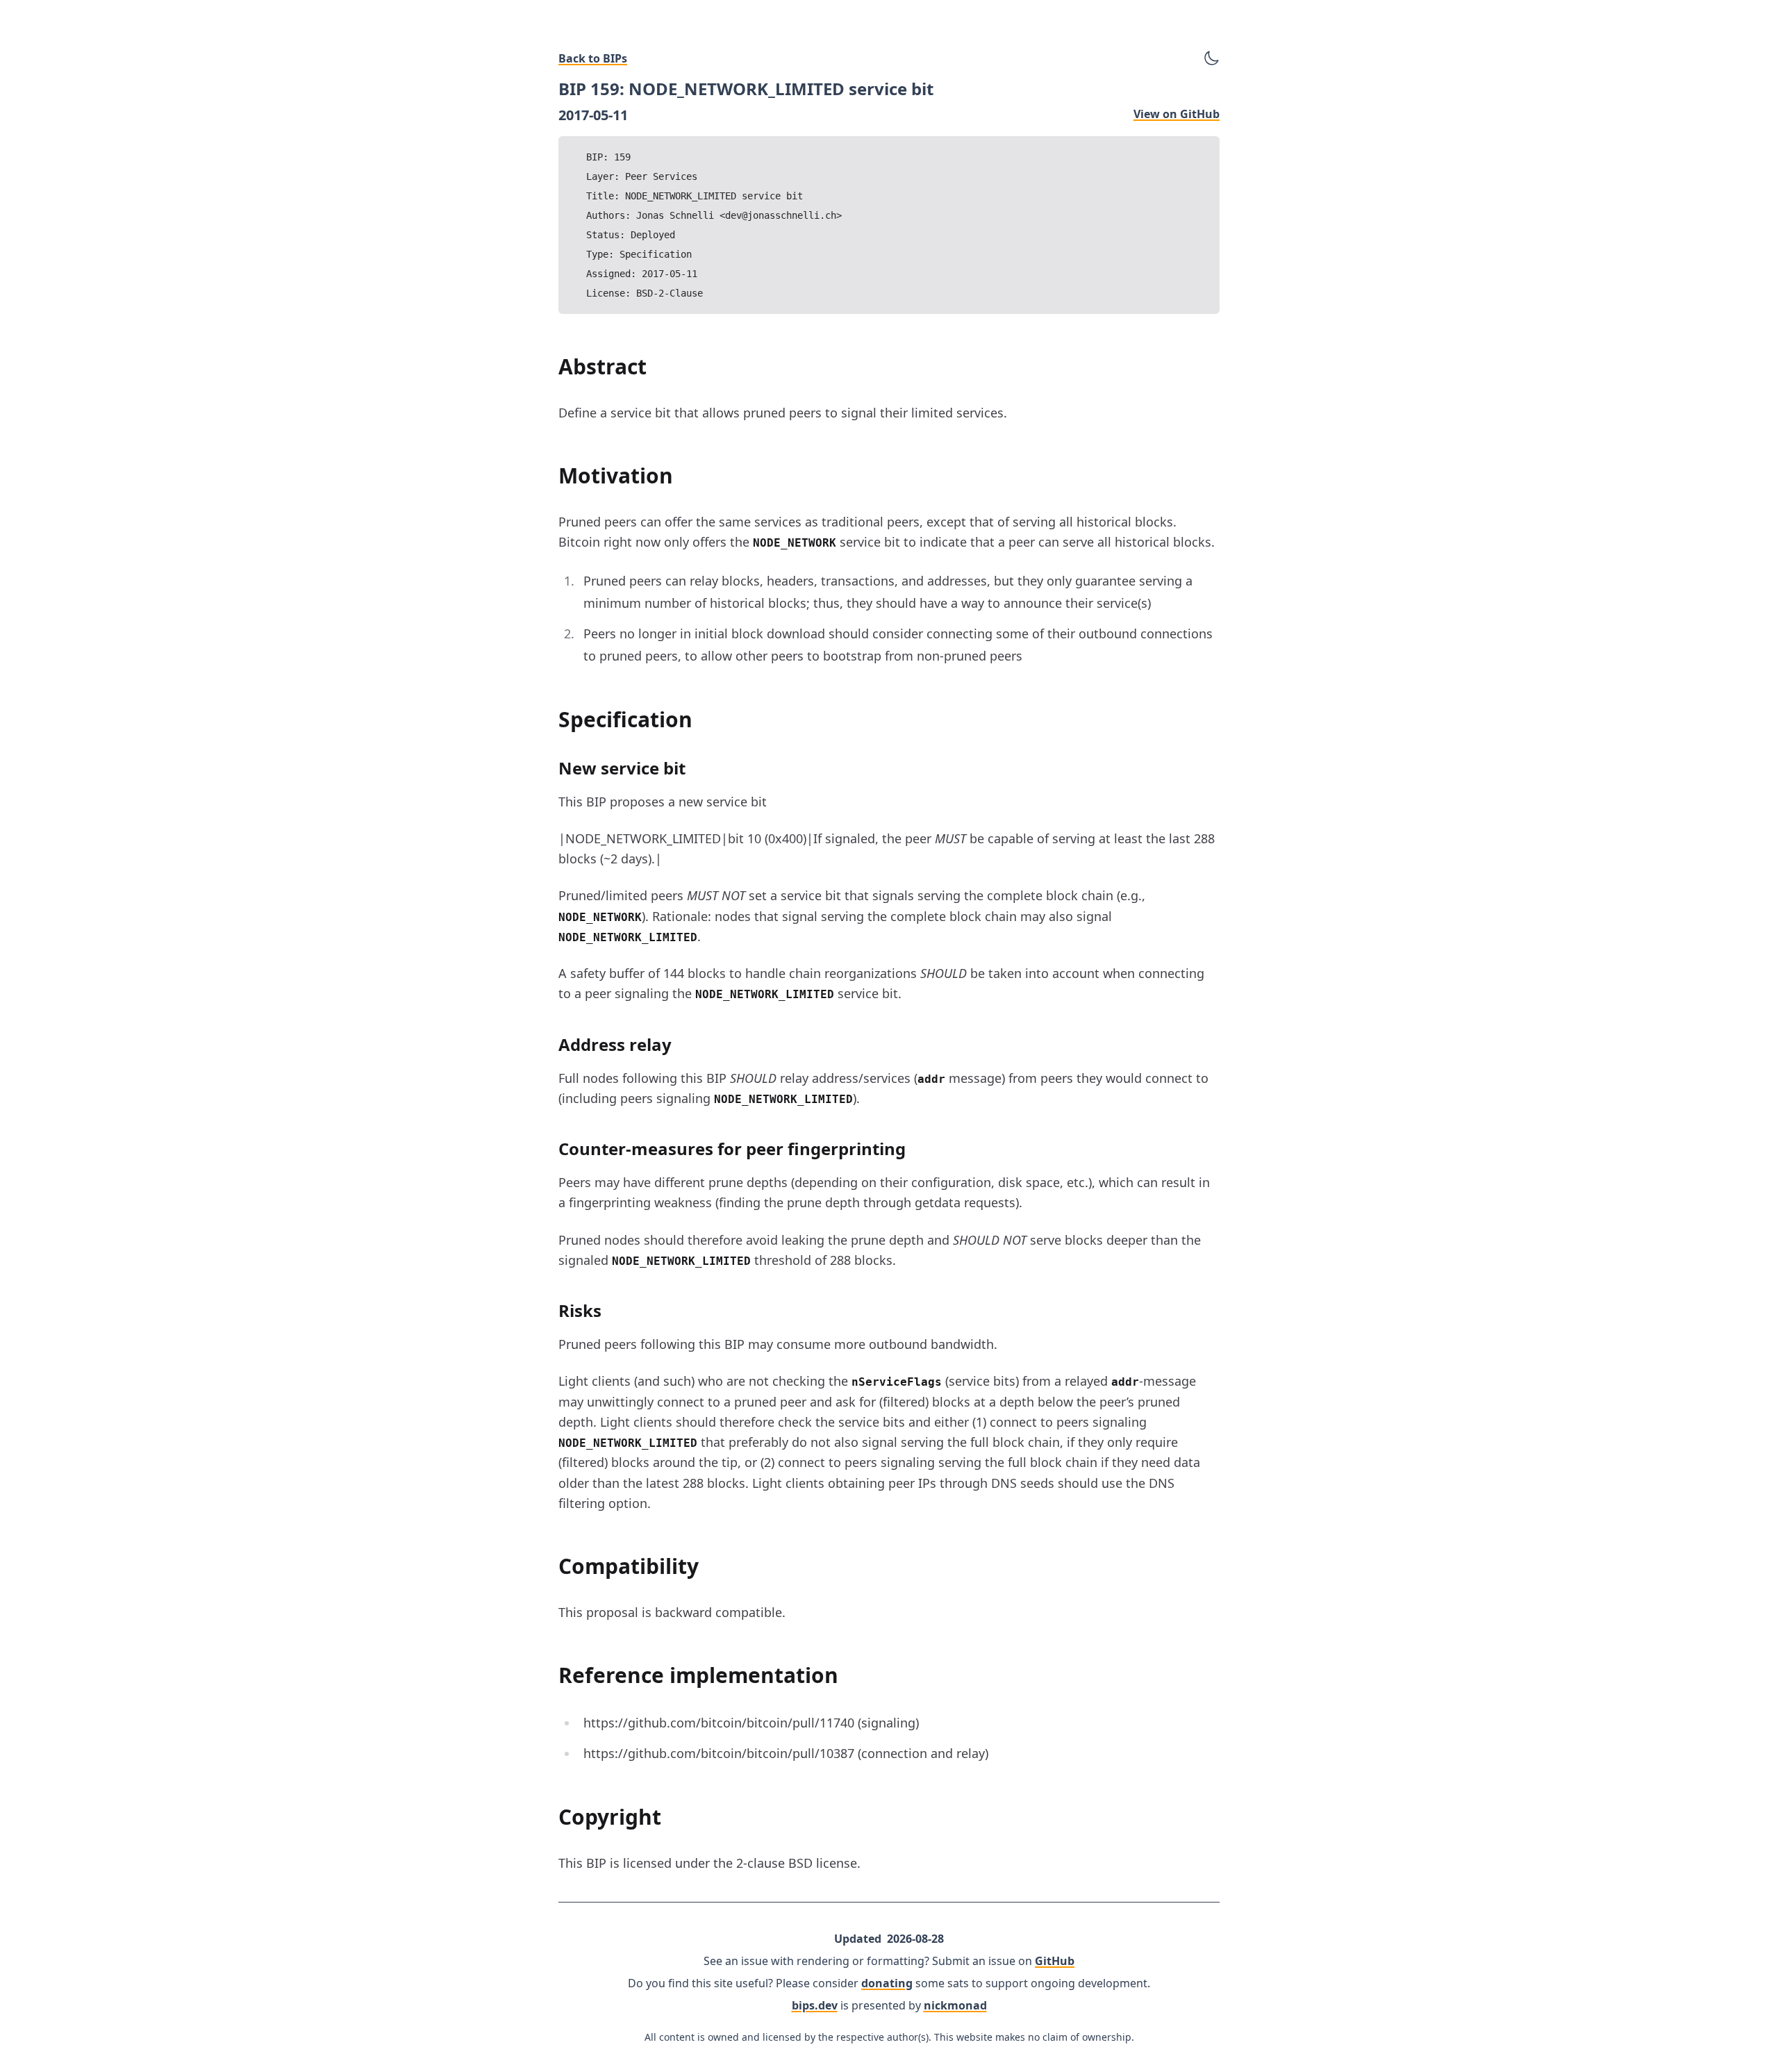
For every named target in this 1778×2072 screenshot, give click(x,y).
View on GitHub (1177, 114)
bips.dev (815, 2005)
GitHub (1055, 1961)
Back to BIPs (593, 58)
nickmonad (955, 2005)
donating (887, 1983)
